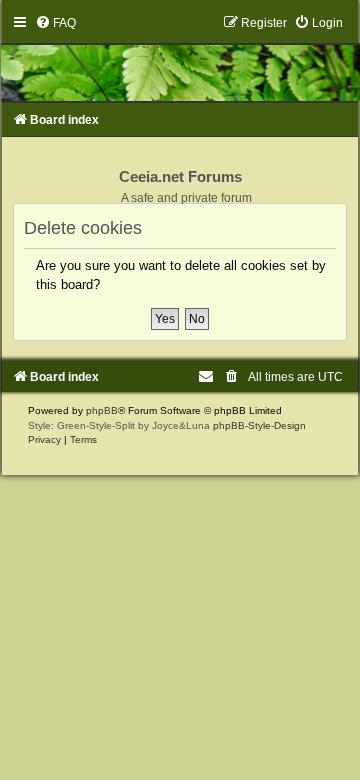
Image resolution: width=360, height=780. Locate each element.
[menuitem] (55, 23)
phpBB (102, 410)
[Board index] (180, 58)
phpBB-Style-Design (259, 425)
